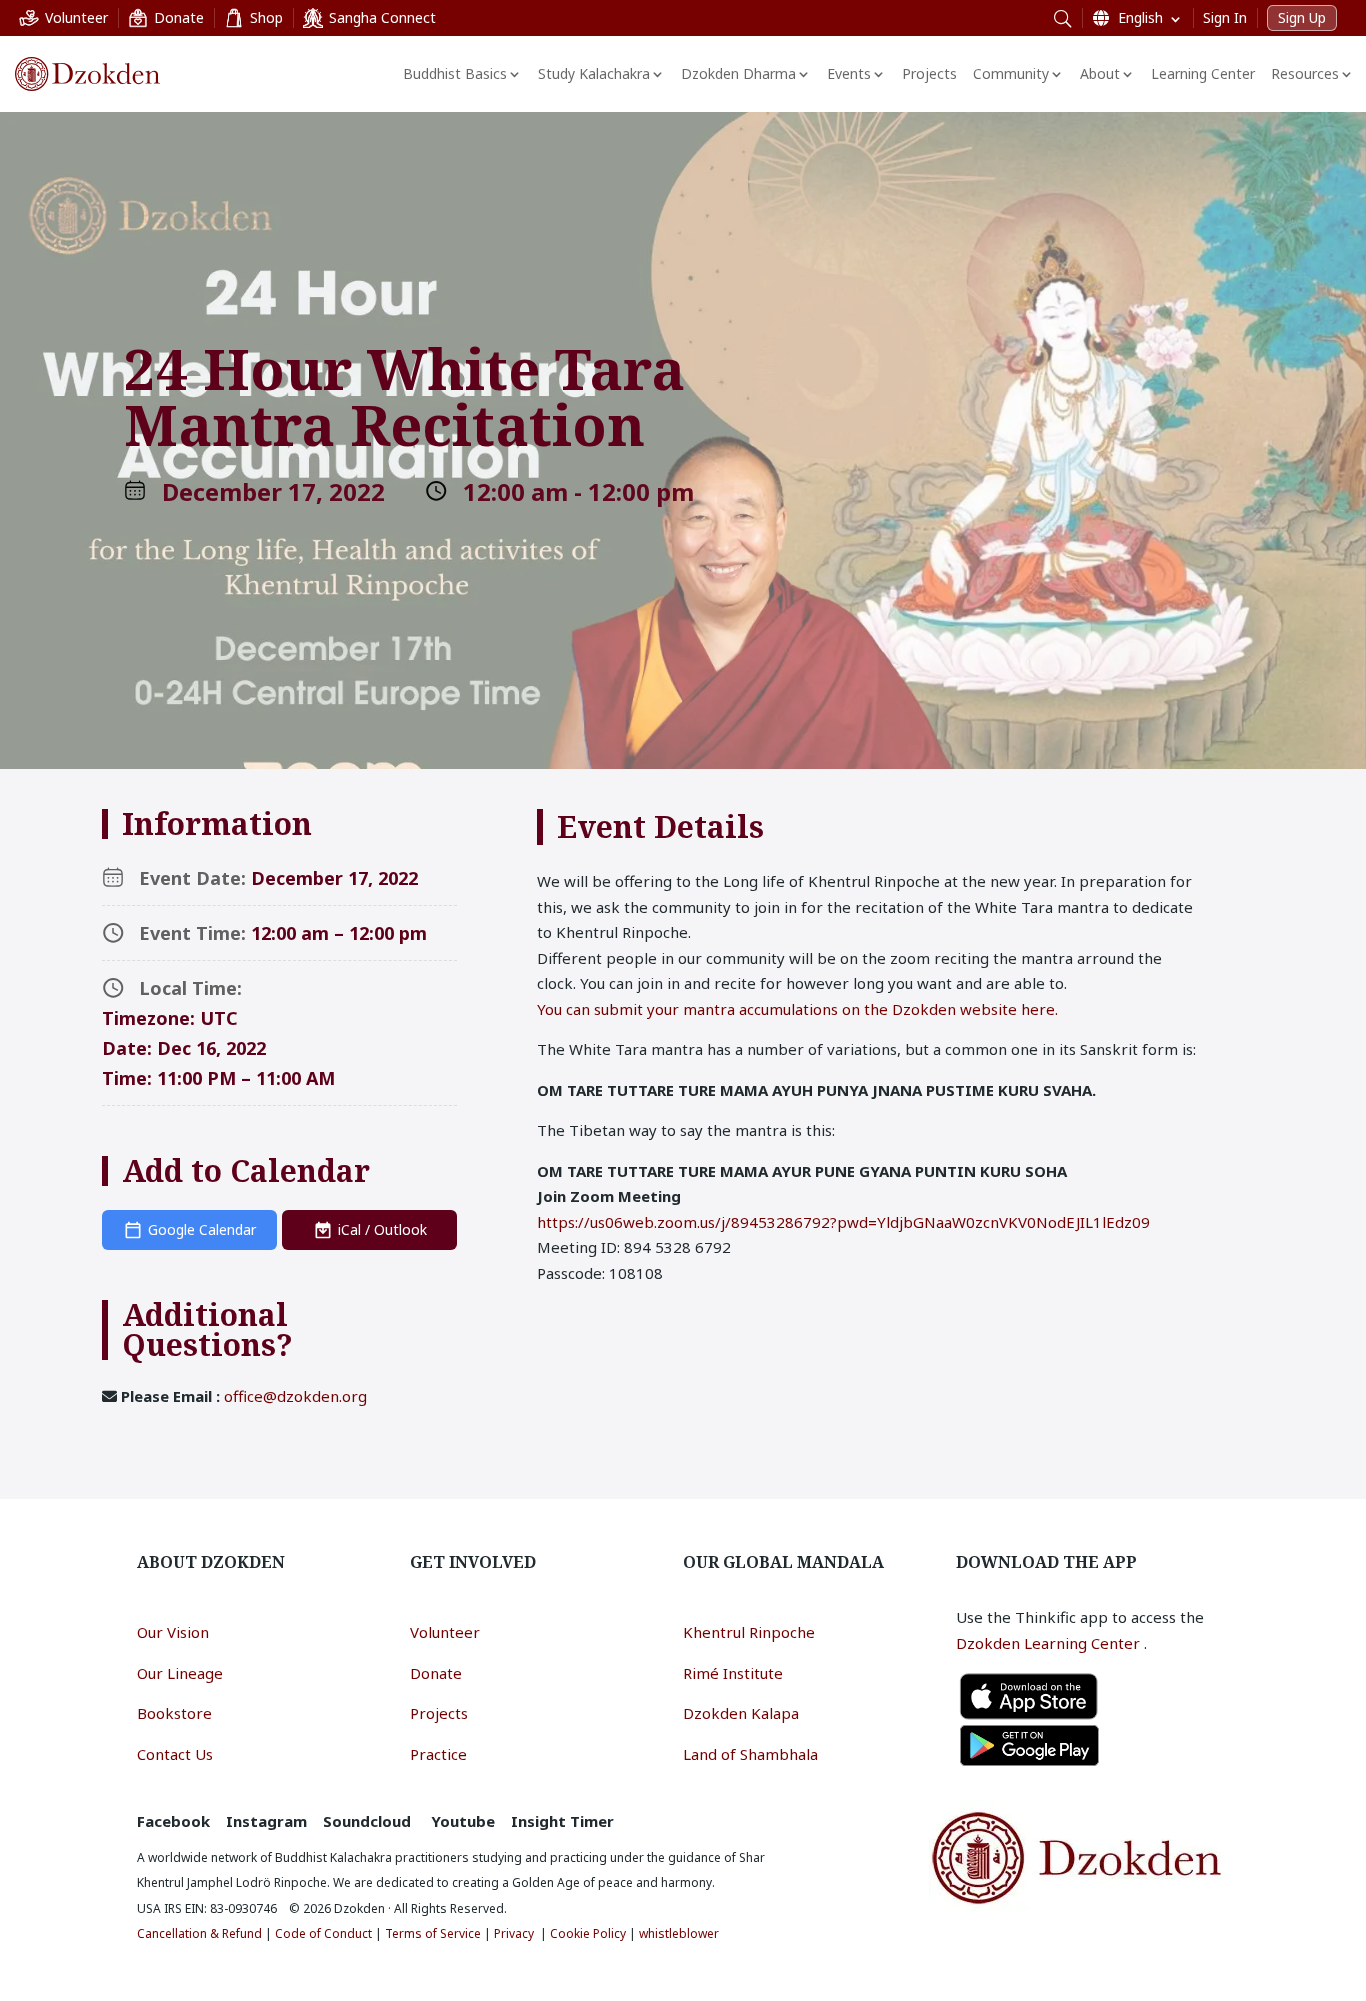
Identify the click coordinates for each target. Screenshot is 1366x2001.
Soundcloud (367, 1821)
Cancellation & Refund (199, 1933)
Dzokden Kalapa (741, 1713)
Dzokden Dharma (738, 73)
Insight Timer (562, 1821)
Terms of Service (433, 1933)
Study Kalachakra (594, 73)
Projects (929, 73)
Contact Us (175, 1754)
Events (849, 73)
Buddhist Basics (455, 73)
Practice (438, 1754)
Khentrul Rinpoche (749, 1632)
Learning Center (1203, 73)
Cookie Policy (588, 1933)
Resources (1305, 73)
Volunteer (445, 1632)
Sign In (1225, 18)
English (1140, 17)
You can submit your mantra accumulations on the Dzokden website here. (797, 1009)
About (1100, 73)
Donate (436, 1673)
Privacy (514, 1933)
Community (1011, 73)
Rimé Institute (733, 1673)
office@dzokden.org (295, 1396)
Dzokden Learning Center (1050, 1643)
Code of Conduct (323, 1933)
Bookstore (174, 1713)
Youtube (463, 1821)
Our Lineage (180, 1673)
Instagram (266, 1821)
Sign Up (1302, 17)
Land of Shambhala (750, 1754)
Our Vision (173, 1632)
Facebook (173, 1821)
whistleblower (679, 1933)
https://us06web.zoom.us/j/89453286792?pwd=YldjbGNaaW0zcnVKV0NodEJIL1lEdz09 (843, 1222)
